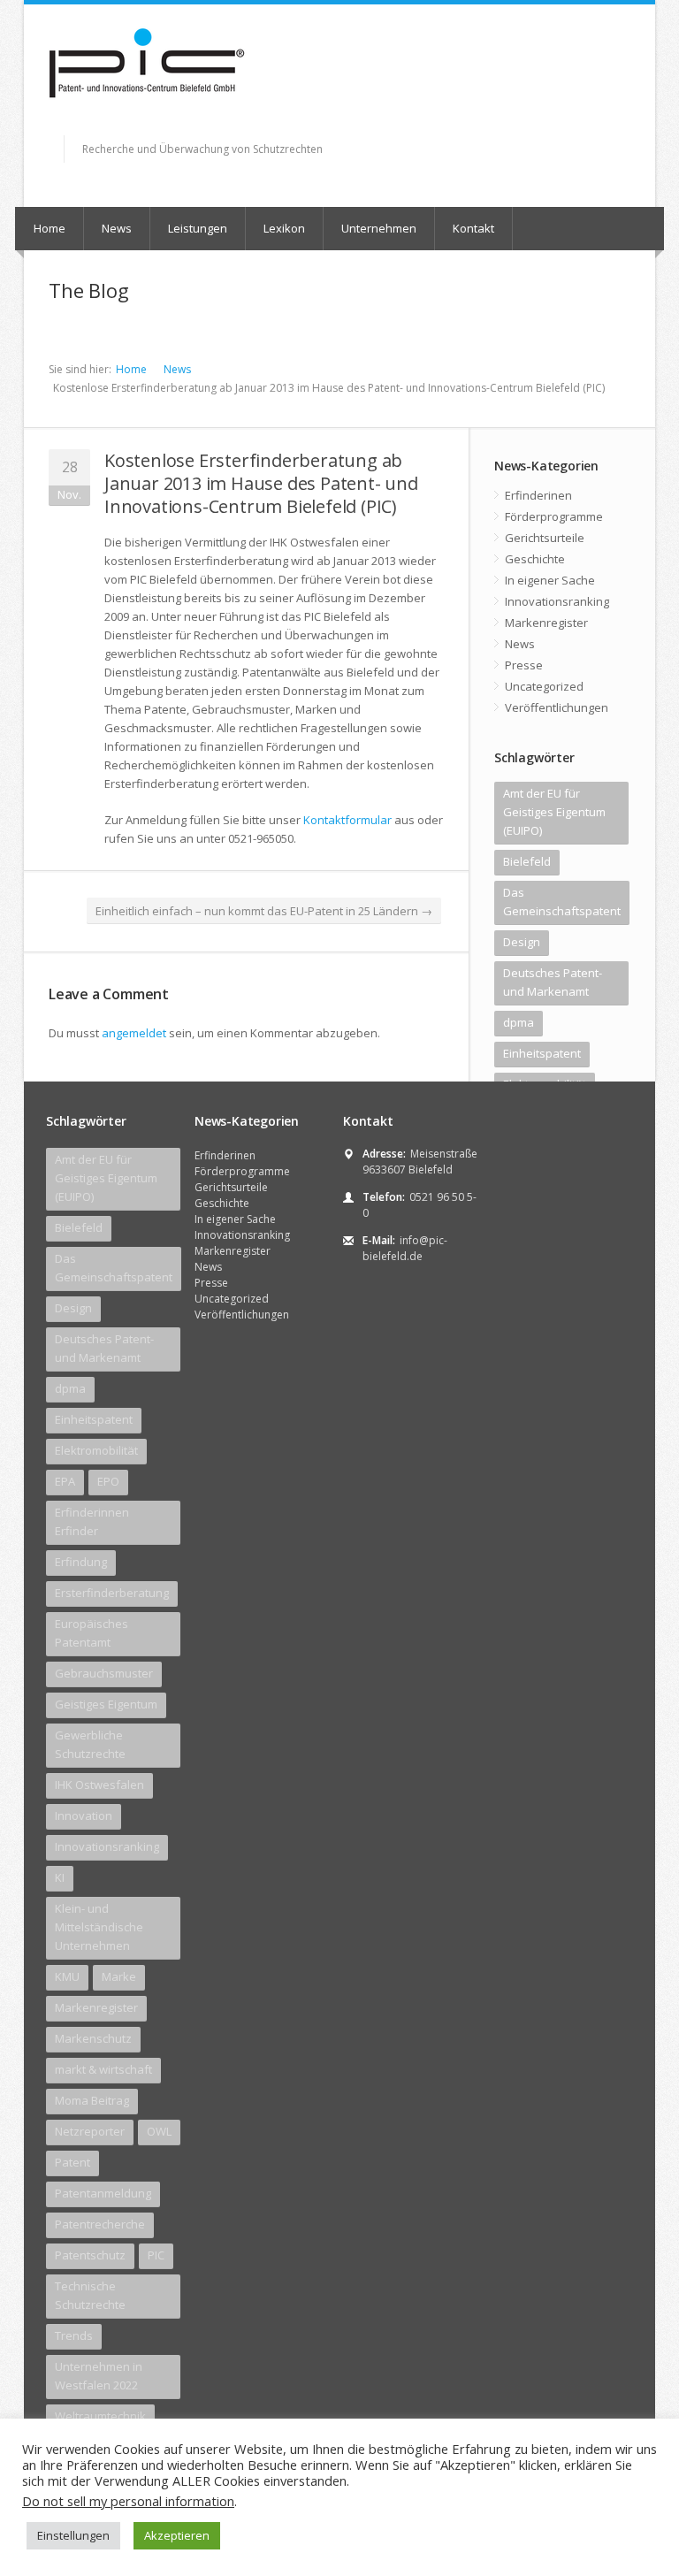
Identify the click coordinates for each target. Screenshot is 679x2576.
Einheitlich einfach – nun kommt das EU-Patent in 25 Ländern (264, 911)
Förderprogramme (554, 516)
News (117, 228)
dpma (519, 1022)
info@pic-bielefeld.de (405, 1248)
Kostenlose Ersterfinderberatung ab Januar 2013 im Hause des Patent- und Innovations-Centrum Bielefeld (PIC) (261, 483)
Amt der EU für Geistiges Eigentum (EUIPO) (554, 812)
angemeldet (134, 1033)
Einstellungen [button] (73, 2535)
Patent (72, 2162)
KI (60, 1877)
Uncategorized (544, 686)
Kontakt (473, 228)
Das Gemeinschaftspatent (562, 902)
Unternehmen (379, 228)
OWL (159, 2131)
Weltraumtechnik (100, 2416)
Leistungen (198, 228)
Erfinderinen (538, 495)
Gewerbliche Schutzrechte (90, 1744)
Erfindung (81, 1562)
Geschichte (535, 559)
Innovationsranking (557, 601)
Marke (119, 1976)
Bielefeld (527, 861)
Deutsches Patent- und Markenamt (553, 982)
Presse (524, 665)
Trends (74, 2335)
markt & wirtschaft (103, 2069)
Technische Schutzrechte (90, 2295)
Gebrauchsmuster (104, 1673)
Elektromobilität (96, 1450)
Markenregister (546, 623)
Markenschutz (93, 2038)
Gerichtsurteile (545, 538)
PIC (156, 2255)
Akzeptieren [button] (177, 2535)
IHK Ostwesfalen (99, 1785)
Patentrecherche (100, 2224)
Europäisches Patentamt (92, 1633)
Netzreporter (90, 2131)
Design (522, 942)
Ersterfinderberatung (112, 1593)
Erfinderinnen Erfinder (92, 1521)
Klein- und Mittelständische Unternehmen (99, 1927)
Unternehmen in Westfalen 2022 (99, 2376)
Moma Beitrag (92, 2100)
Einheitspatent (542, 1053)
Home (50, 228)
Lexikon (284, 228)
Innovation (84, 1815)
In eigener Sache (550, 580)
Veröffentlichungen (557, 707)
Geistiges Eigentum (106, 1704)
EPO (108, 1481)
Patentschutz (90, 2255)
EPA (65, 1481)
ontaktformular (351, 820)
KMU (67, 1976)
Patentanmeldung (103, 2193)
